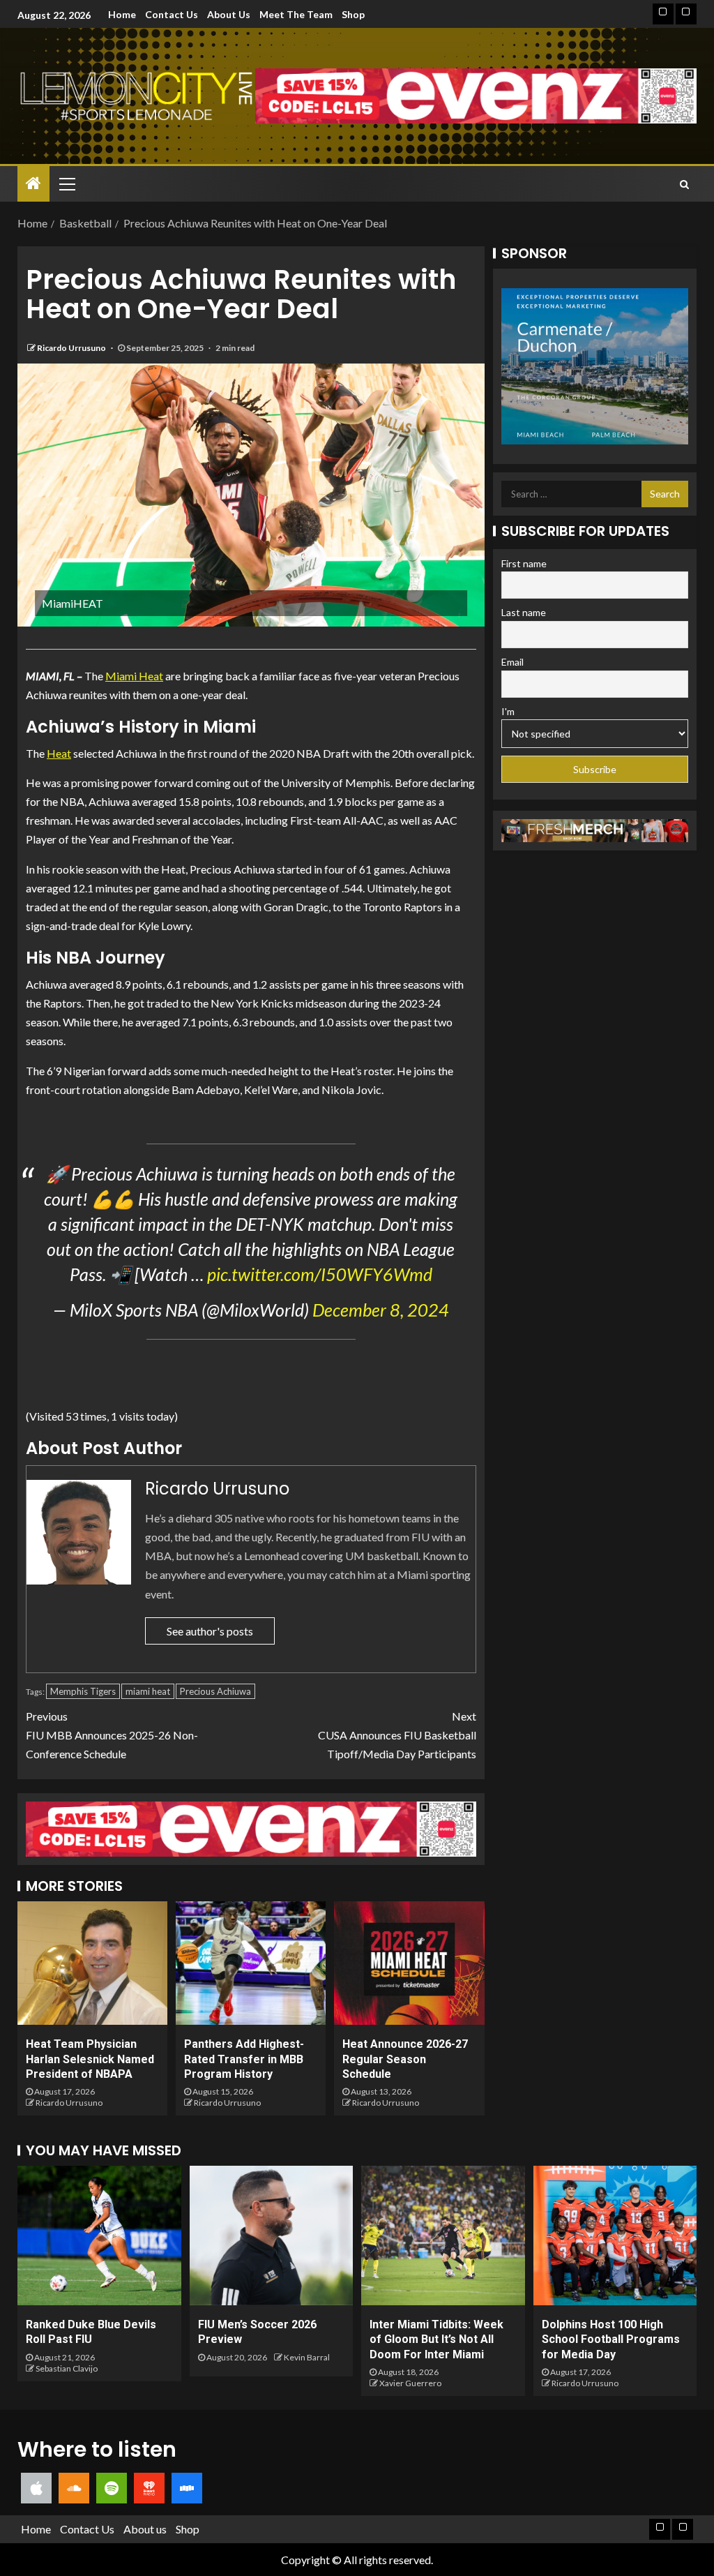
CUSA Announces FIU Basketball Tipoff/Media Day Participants (397, 1735)
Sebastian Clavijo (67, 2368)
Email (512, 662)
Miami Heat (134, 676)
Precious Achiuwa (215, 1691)
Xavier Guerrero (410, 2383)
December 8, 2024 (381, 1310)
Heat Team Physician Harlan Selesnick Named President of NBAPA (90, 2059)
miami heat (148, 1691)
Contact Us (172, 14)
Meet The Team (296, 14)
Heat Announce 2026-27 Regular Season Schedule (405, 2059)
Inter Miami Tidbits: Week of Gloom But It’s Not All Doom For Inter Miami (436, 2339)
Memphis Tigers (83, 1691)
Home (122, 14)
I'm (508, 711)
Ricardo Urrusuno (72, 348)
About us (229, 14)
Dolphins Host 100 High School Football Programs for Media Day (611, 2339)
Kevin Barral (307, 2357)
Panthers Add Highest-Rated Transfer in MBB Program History (244, 2059)
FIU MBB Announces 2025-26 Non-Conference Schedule (112, 1735)
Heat (59, 753)
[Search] (684, 184)
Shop (353, 14)
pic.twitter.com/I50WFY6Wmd (320, 1274)
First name (524, 563)
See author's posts (210, 1631)
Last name (524, 612)
